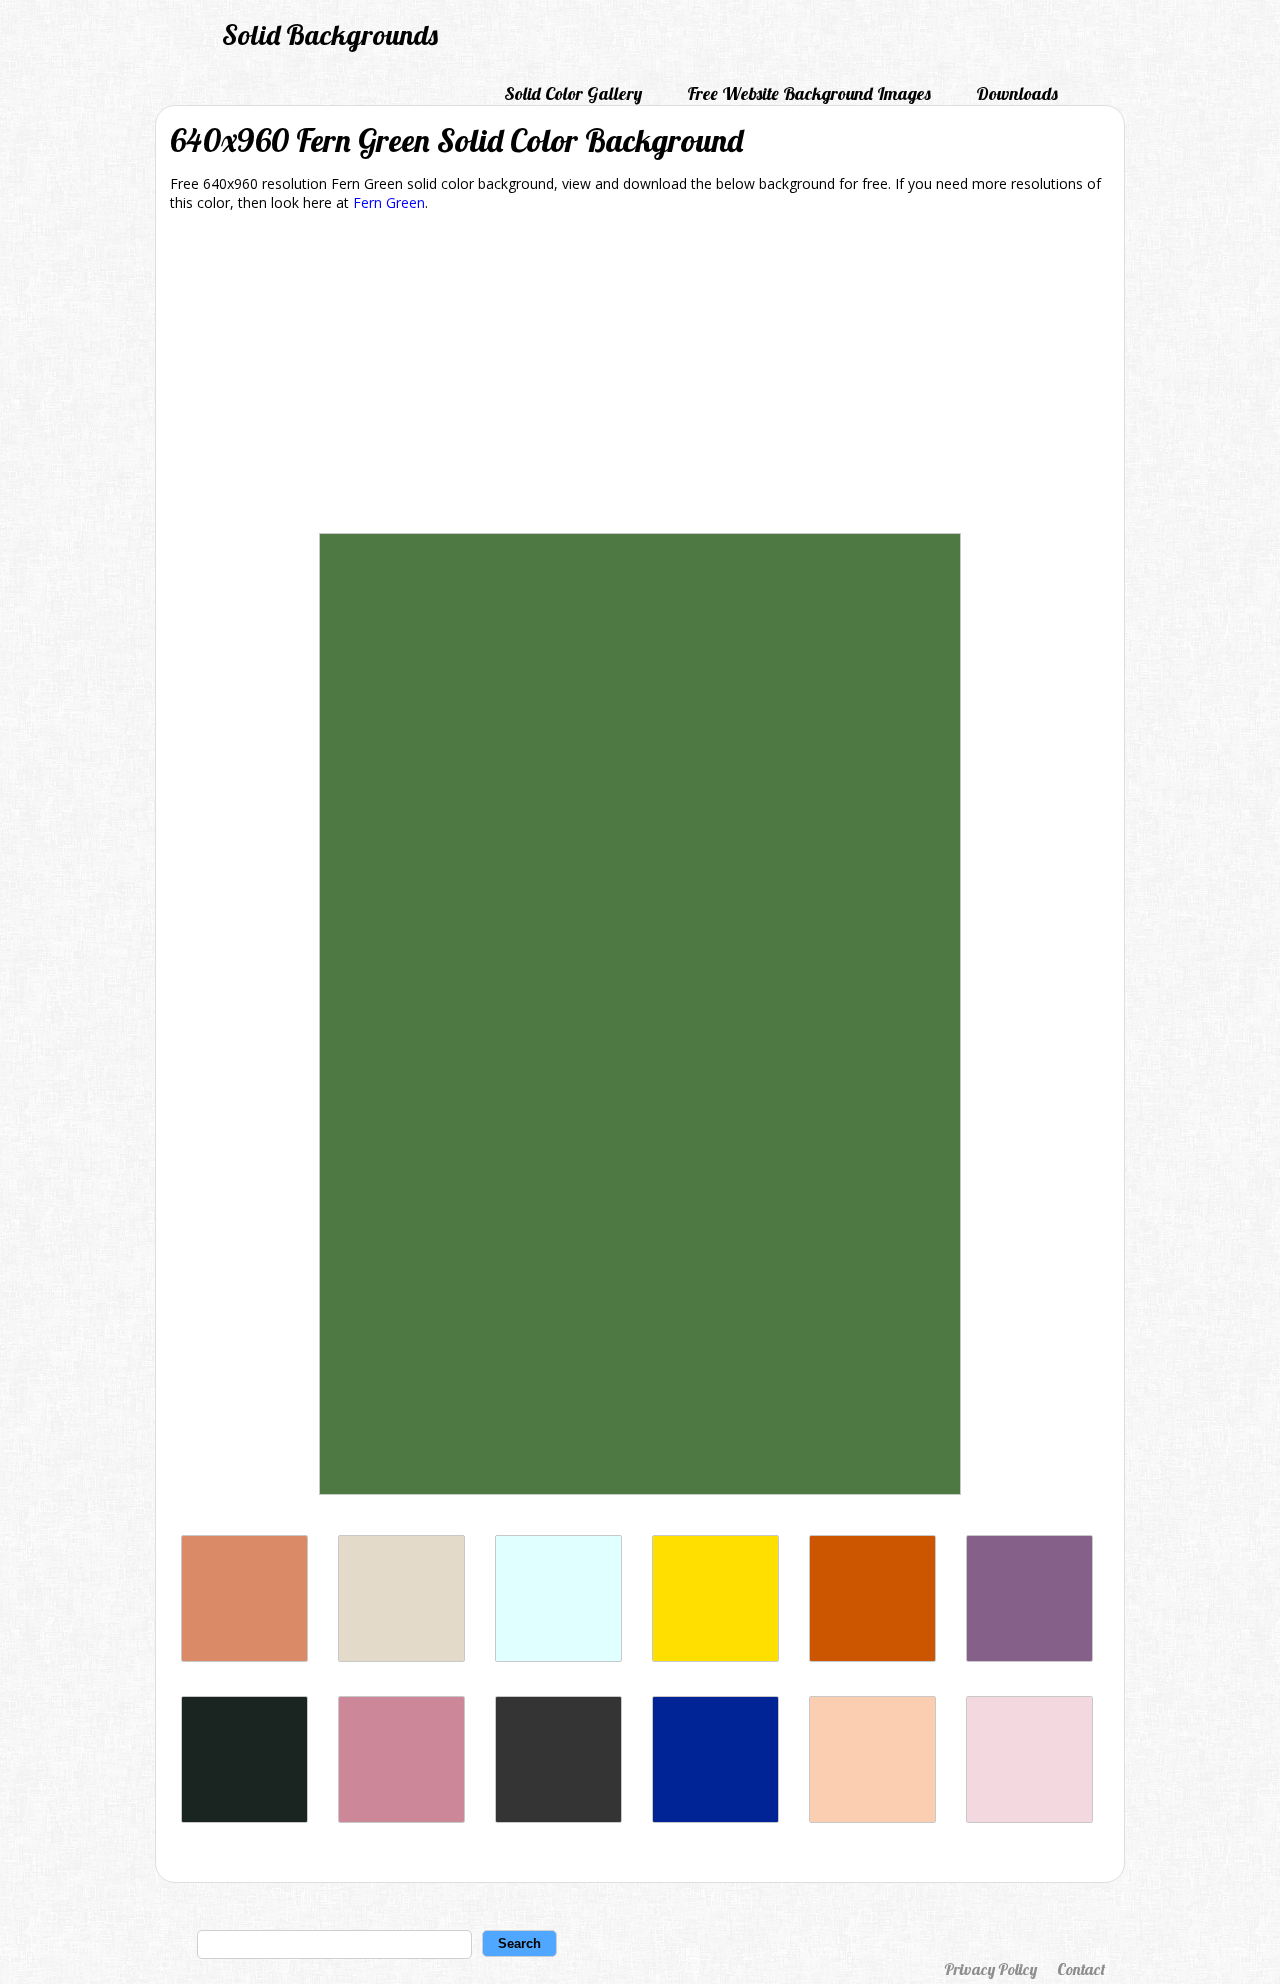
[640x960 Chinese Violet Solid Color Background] (1029, 1656)
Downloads (1017, 93)
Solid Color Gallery (573, 93)
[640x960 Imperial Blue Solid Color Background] (715, 1817)
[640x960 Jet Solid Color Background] (558, 1817)
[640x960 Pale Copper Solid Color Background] (244, 1656)
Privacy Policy (990, 1969)
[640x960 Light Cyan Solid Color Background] (558, 1656)
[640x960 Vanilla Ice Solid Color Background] (1029, 1817)
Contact (1081, 1969)
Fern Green (389, 202)
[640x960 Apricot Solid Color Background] (872, 1817)
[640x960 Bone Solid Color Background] (401, 1656)
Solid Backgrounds (330, 34)
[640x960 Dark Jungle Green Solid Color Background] (244, 1817)
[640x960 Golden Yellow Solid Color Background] (715, 1656)
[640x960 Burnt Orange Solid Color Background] (872, 1656)
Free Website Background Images (809, 93)
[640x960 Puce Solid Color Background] (401, 1817)
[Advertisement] (640, 376)
